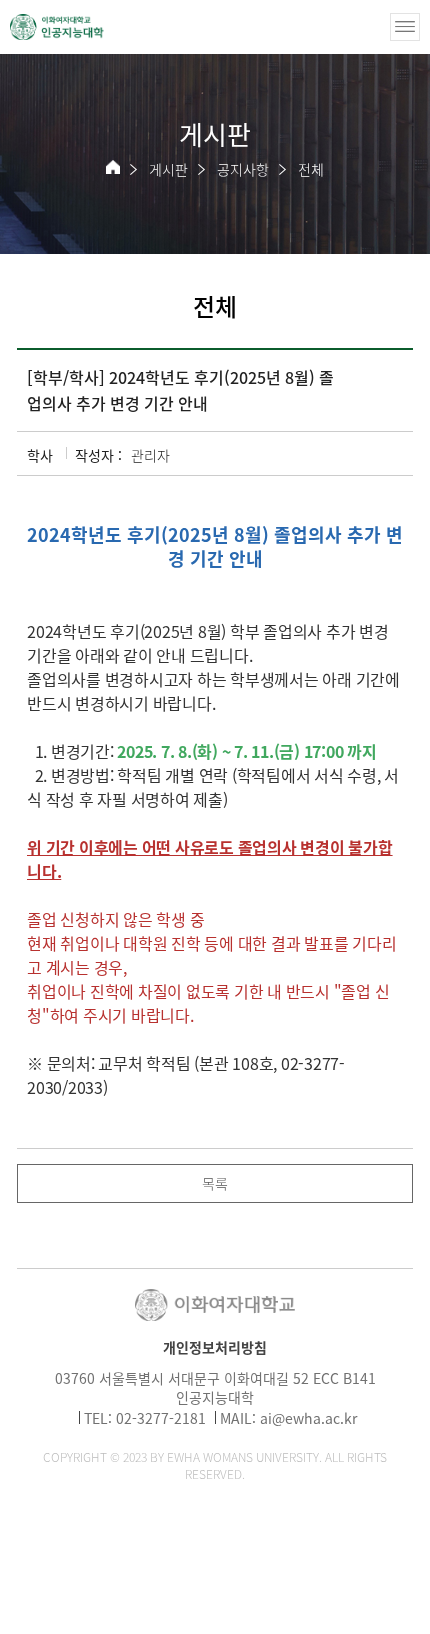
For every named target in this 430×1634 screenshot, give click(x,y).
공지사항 (243, 169)
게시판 (168, 169)
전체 (311, 169)
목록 (215, 1183)
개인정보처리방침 (215, 1347)
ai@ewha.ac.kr (308, 1418)
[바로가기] (57, 27)
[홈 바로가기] (113, 167)
